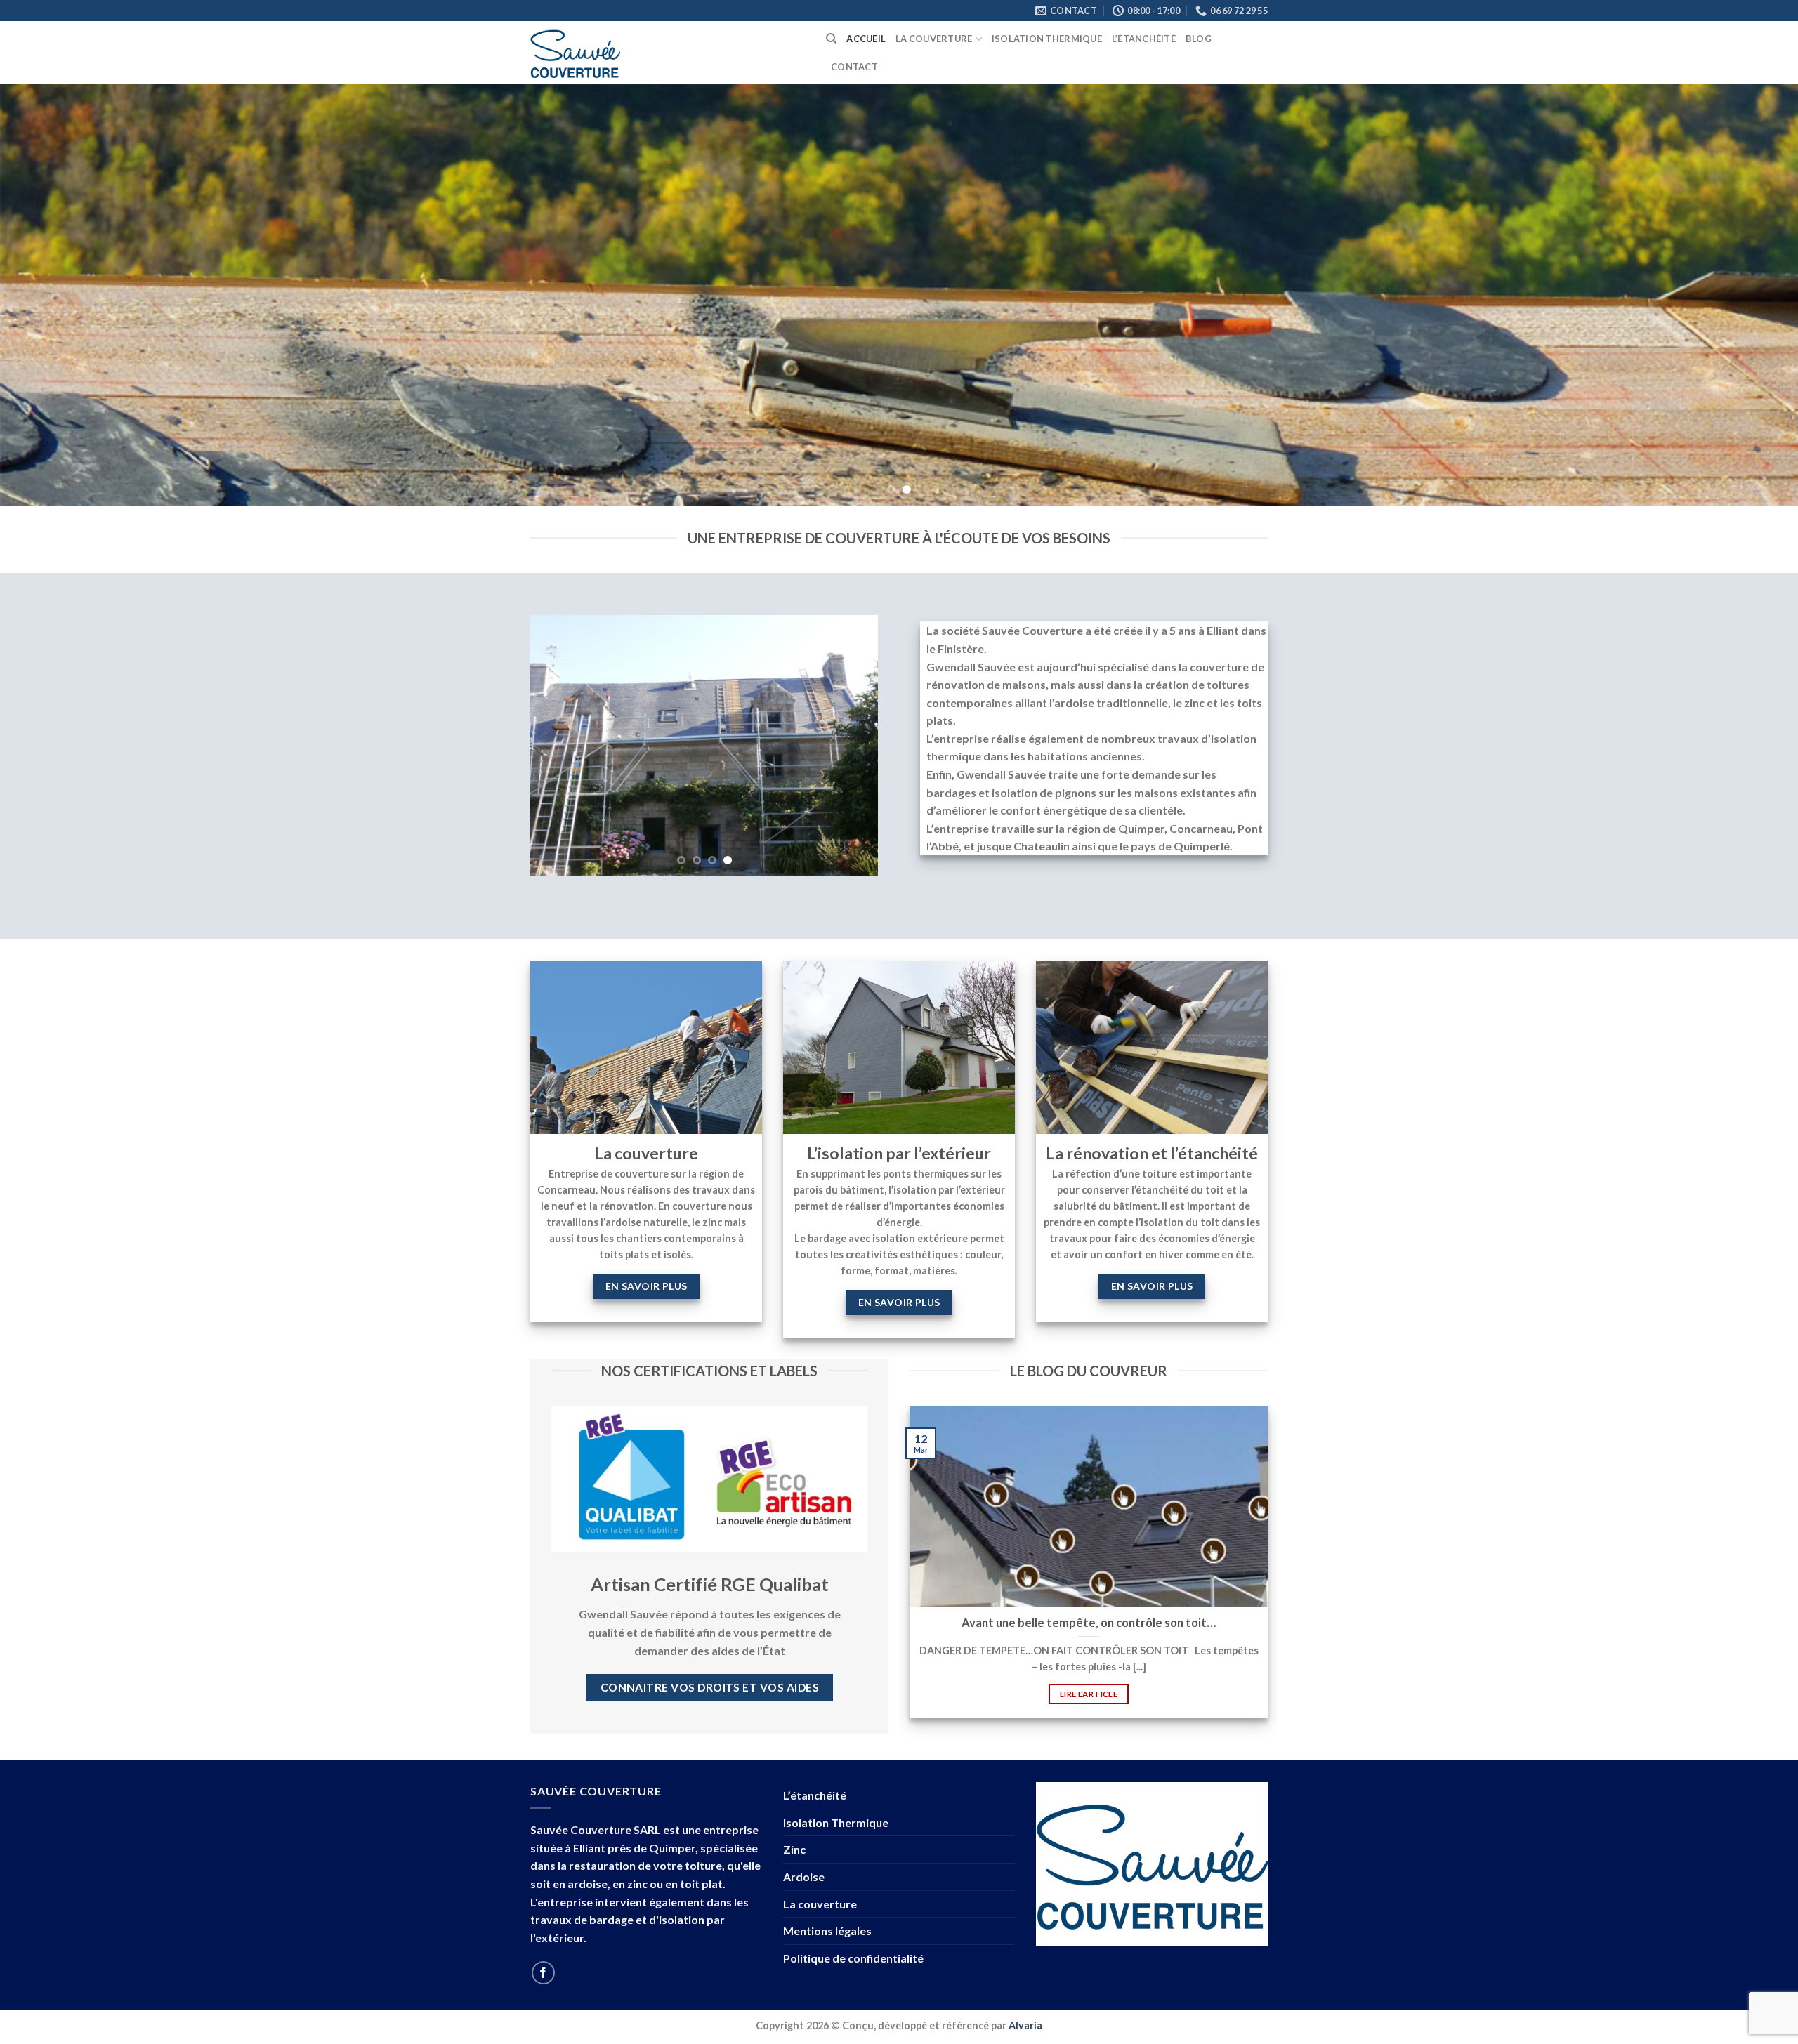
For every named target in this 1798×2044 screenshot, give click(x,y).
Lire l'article (1089, 1694)
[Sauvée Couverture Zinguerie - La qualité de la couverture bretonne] (668, 53)
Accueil (866, 39)
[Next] (1745, 295)
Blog (1199, 39)
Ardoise (804, 1877)
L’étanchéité (1144, 39)
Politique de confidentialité (853, 1958)
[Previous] (53, 295)
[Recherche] (831, 39)
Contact (854, 67)
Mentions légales (827, 1931)
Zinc (794, 1849)
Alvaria (1025, 2025)
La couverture (934, 39)
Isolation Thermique (1047, 39)
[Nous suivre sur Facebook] (543, 1973)
